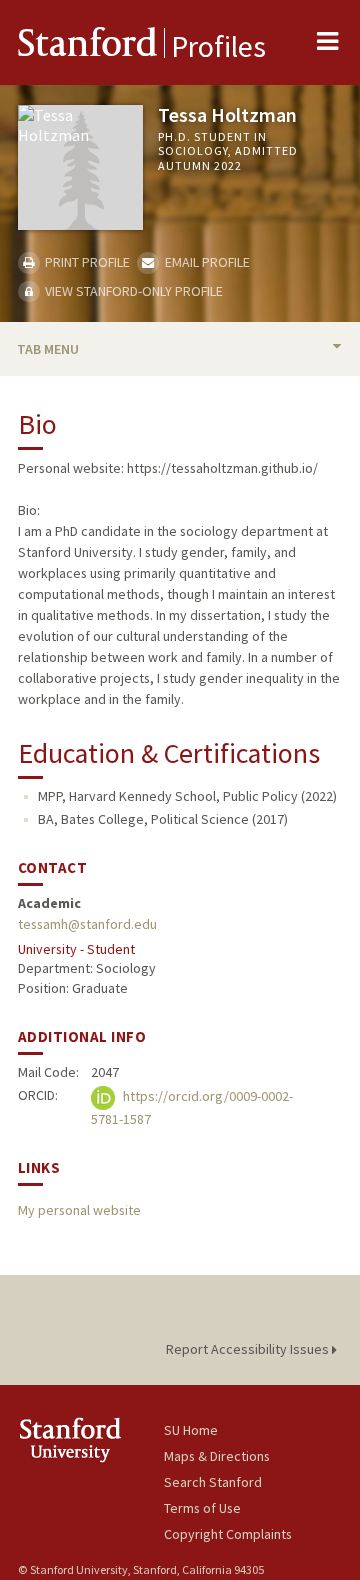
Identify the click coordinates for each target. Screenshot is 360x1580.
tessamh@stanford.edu (87, 924)
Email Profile (205, 262)
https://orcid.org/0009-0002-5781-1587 (192, 1108)
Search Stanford (213, 1482)
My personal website (79, 1210)
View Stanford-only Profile (132, 291)
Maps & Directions (217, 1456)
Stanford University (91, 1439)
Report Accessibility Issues (249, 1349)
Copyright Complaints (228, 1534)
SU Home (191, 1430)
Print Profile (86, 262)
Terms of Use (202, 1508)
